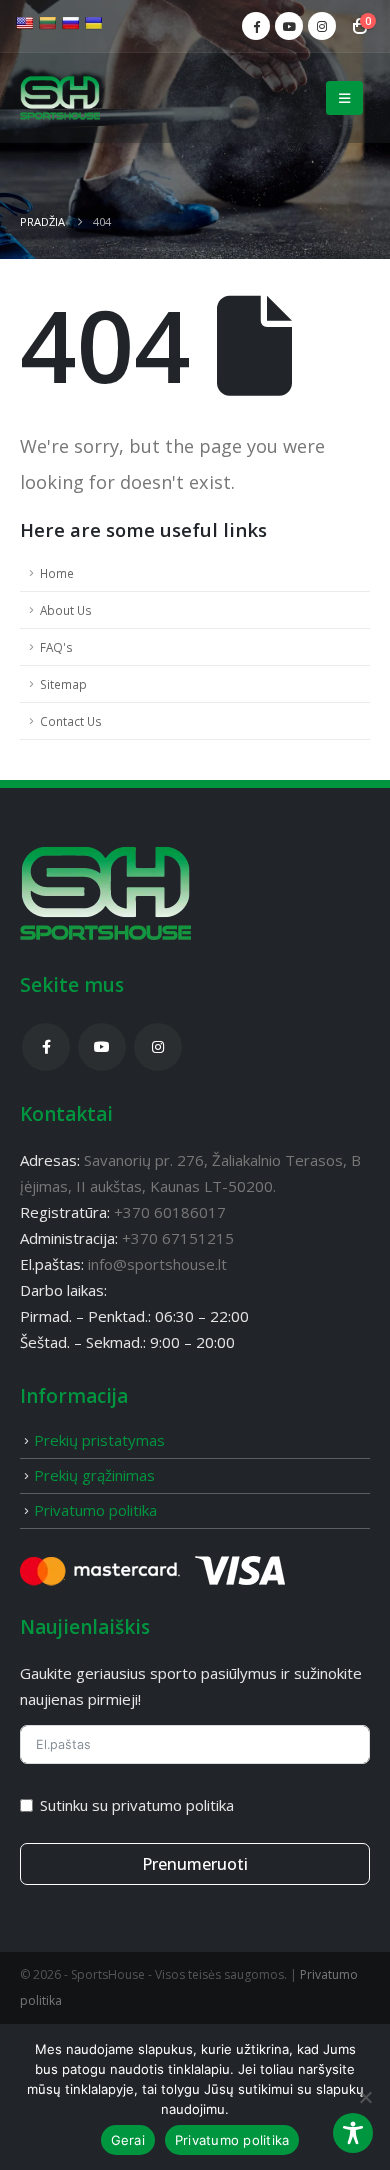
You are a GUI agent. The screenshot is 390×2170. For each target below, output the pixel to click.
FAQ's (56, 647)
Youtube (102, 1047)
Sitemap (63, 684)
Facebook (46, 1047)
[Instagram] (322, 26)
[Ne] (365, 2097)
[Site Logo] (60, 98)
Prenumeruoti (195, 1864)
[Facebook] (256, 26)
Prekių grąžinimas (94, 1475)
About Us (66, 610)
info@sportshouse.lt (157, 1264)
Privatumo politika (95, 1510)
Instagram (158, 1047)
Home (57, 573)
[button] (344, 98)
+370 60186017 (170, 1212)
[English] (24, 23)
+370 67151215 (176, 1238)
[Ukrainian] (93, 23)
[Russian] (70, 23)
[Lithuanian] (47, 23)
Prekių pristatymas (99, 1440)
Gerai (128, 2140)
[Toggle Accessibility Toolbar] (353, 2133)
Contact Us (71, 721)
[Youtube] (289, 26)
